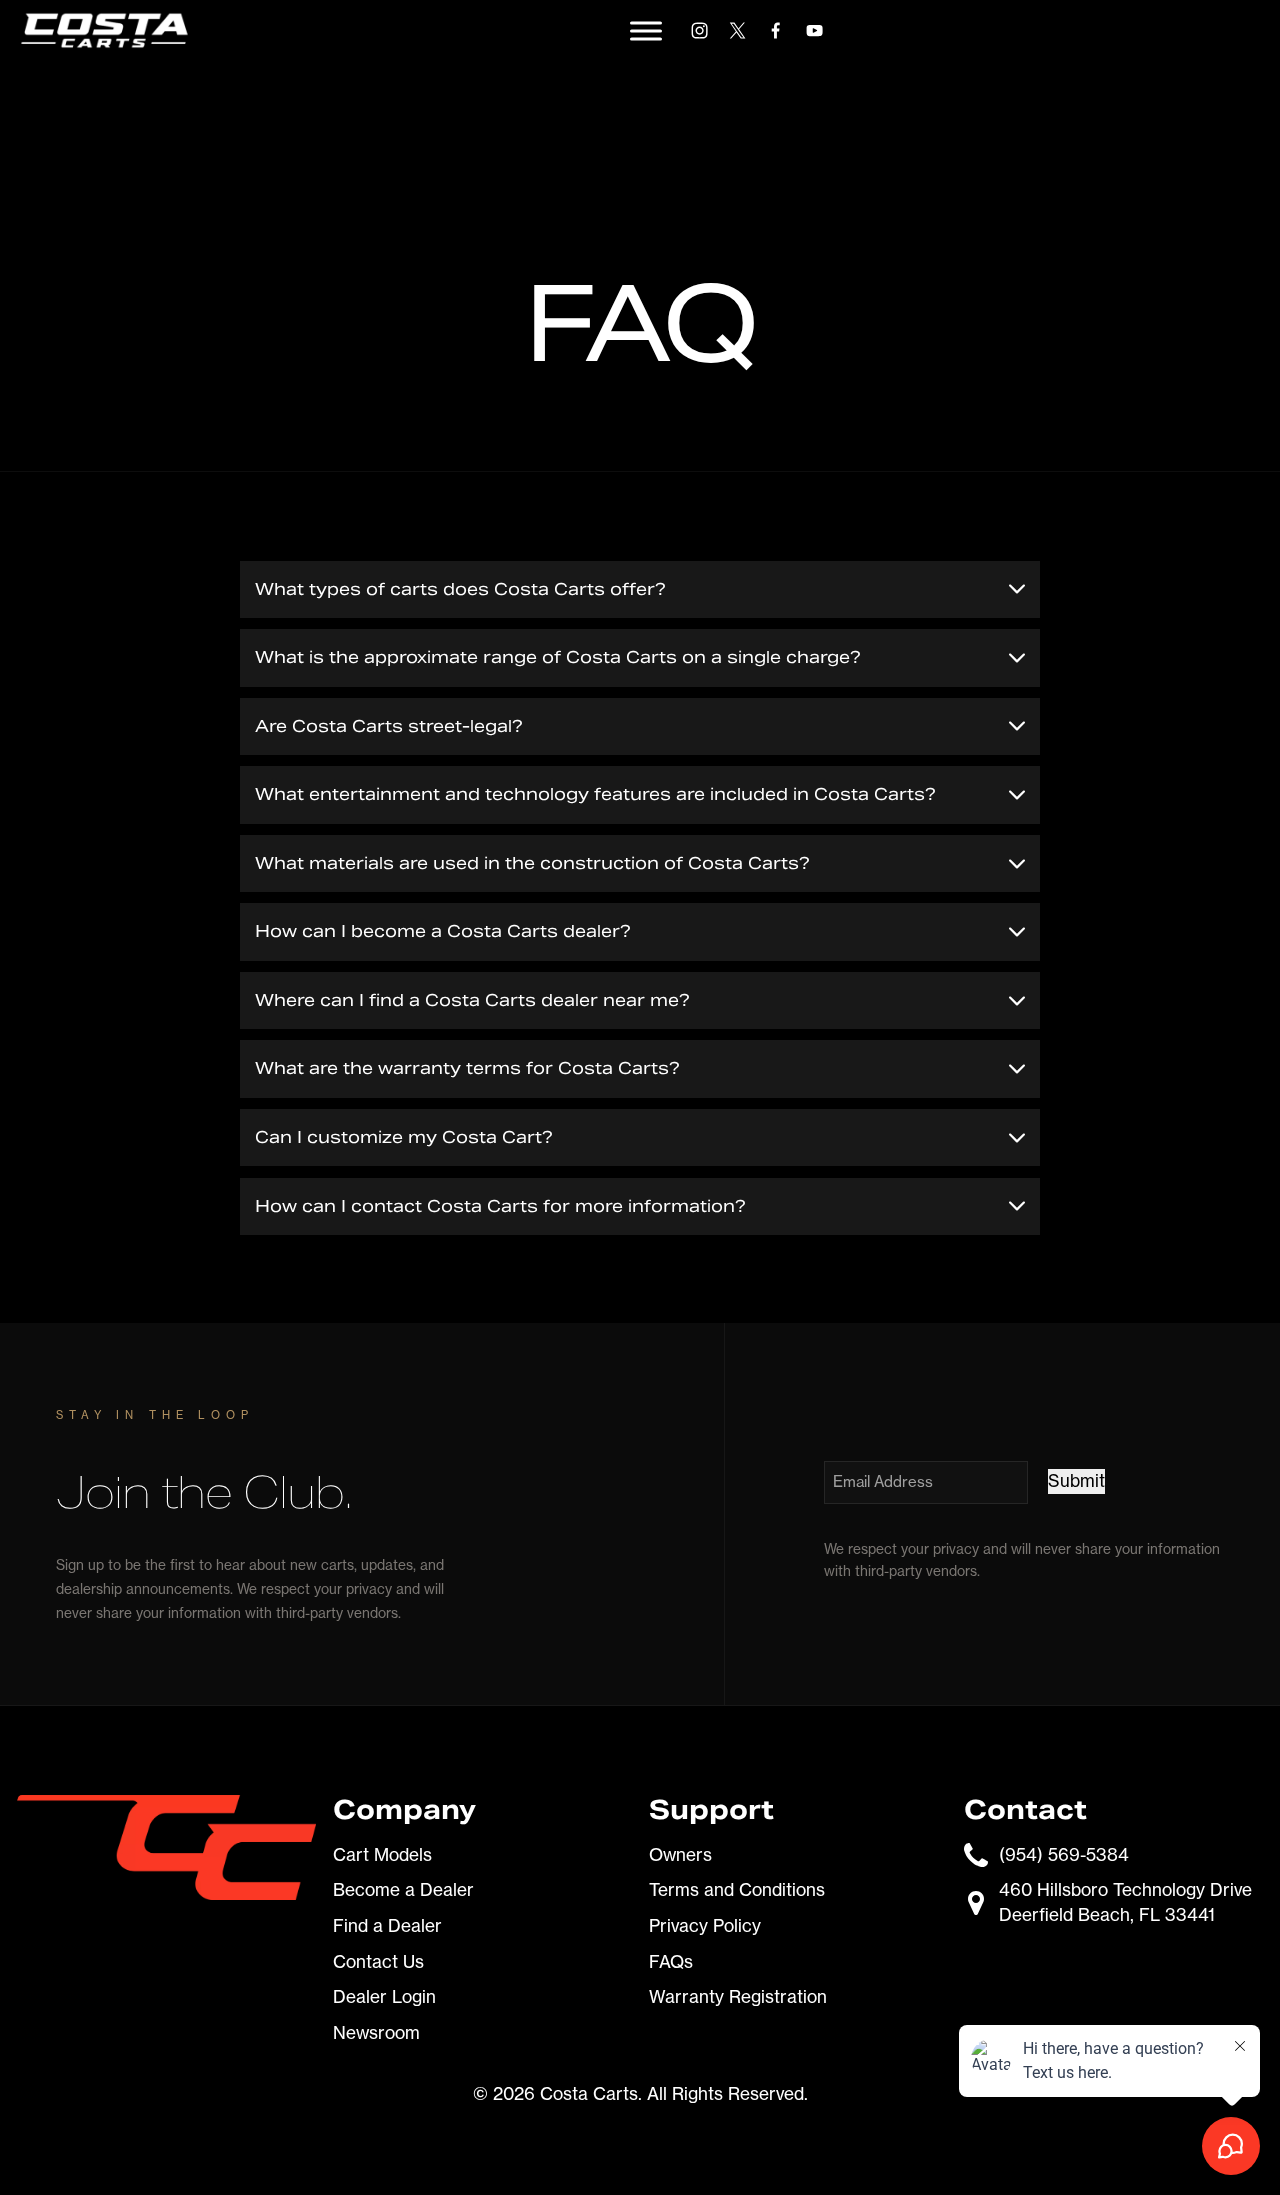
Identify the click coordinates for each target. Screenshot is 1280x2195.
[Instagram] (699, 30)
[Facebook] (775, 30)
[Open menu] (646, 31)
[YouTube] (814, 30)
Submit (1076, 1480)
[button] (640, 589)
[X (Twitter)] (737, 30)
